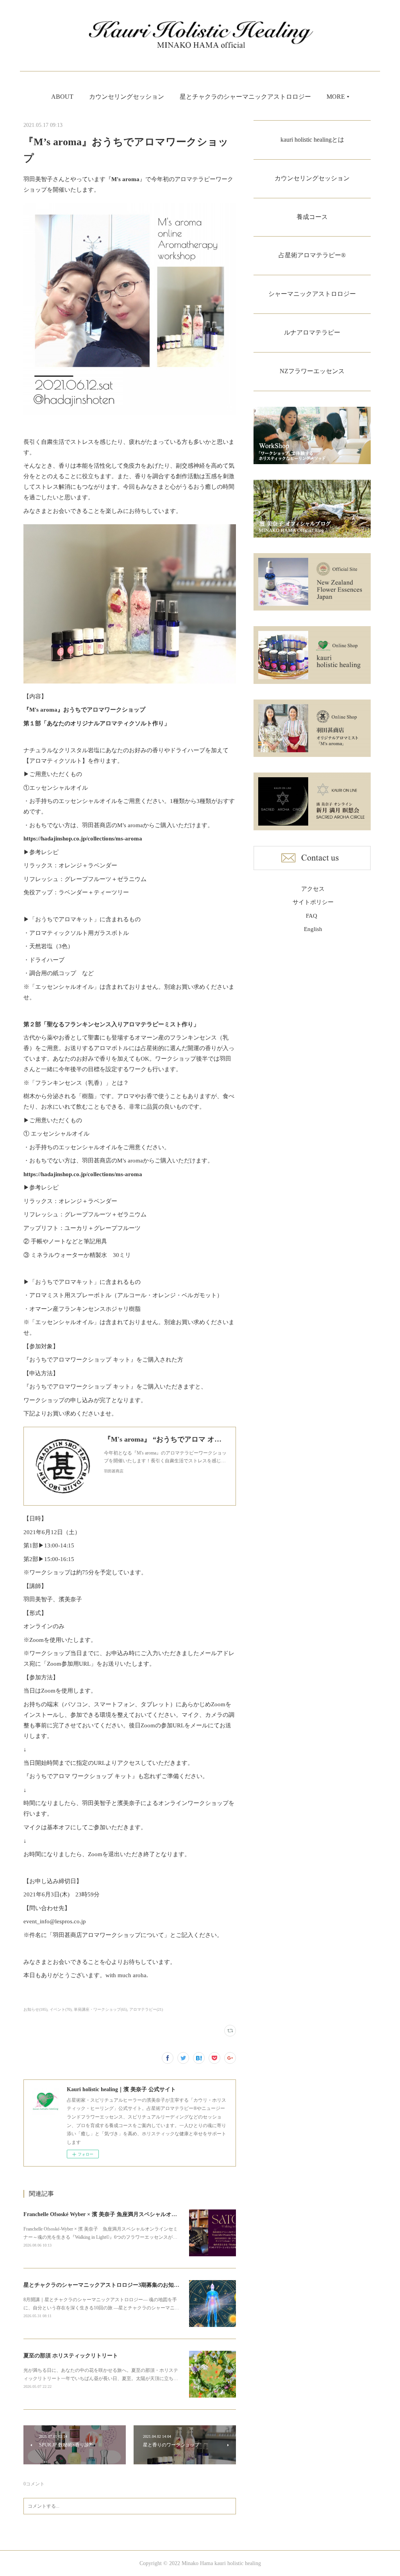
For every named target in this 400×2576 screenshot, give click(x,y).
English (313, 929)
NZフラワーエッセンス (312, 371)
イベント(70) (61, 2009)
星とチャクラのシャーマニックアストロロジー (245, 97)
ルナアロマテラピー (312, 332)
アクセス (313, 889)
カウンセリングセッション (127, 97)
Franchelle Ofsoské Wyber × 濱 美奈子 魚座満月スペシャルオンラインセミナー (119, 2214)
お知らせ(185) (35, 2009)
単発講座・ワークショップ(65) (100, 2009)
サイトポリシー (313, 902)
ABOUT (62, 97)
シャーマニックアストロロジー (312, 294)
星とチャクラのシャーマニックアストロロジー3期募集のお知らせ (104, 2285)
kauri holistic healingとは (312, 140)
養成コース (312, 217)
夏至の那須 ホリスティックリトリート (71, 2356)
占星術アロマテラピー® (312, 255)
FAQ (312, 916)
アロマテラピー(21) (146, 2009)
